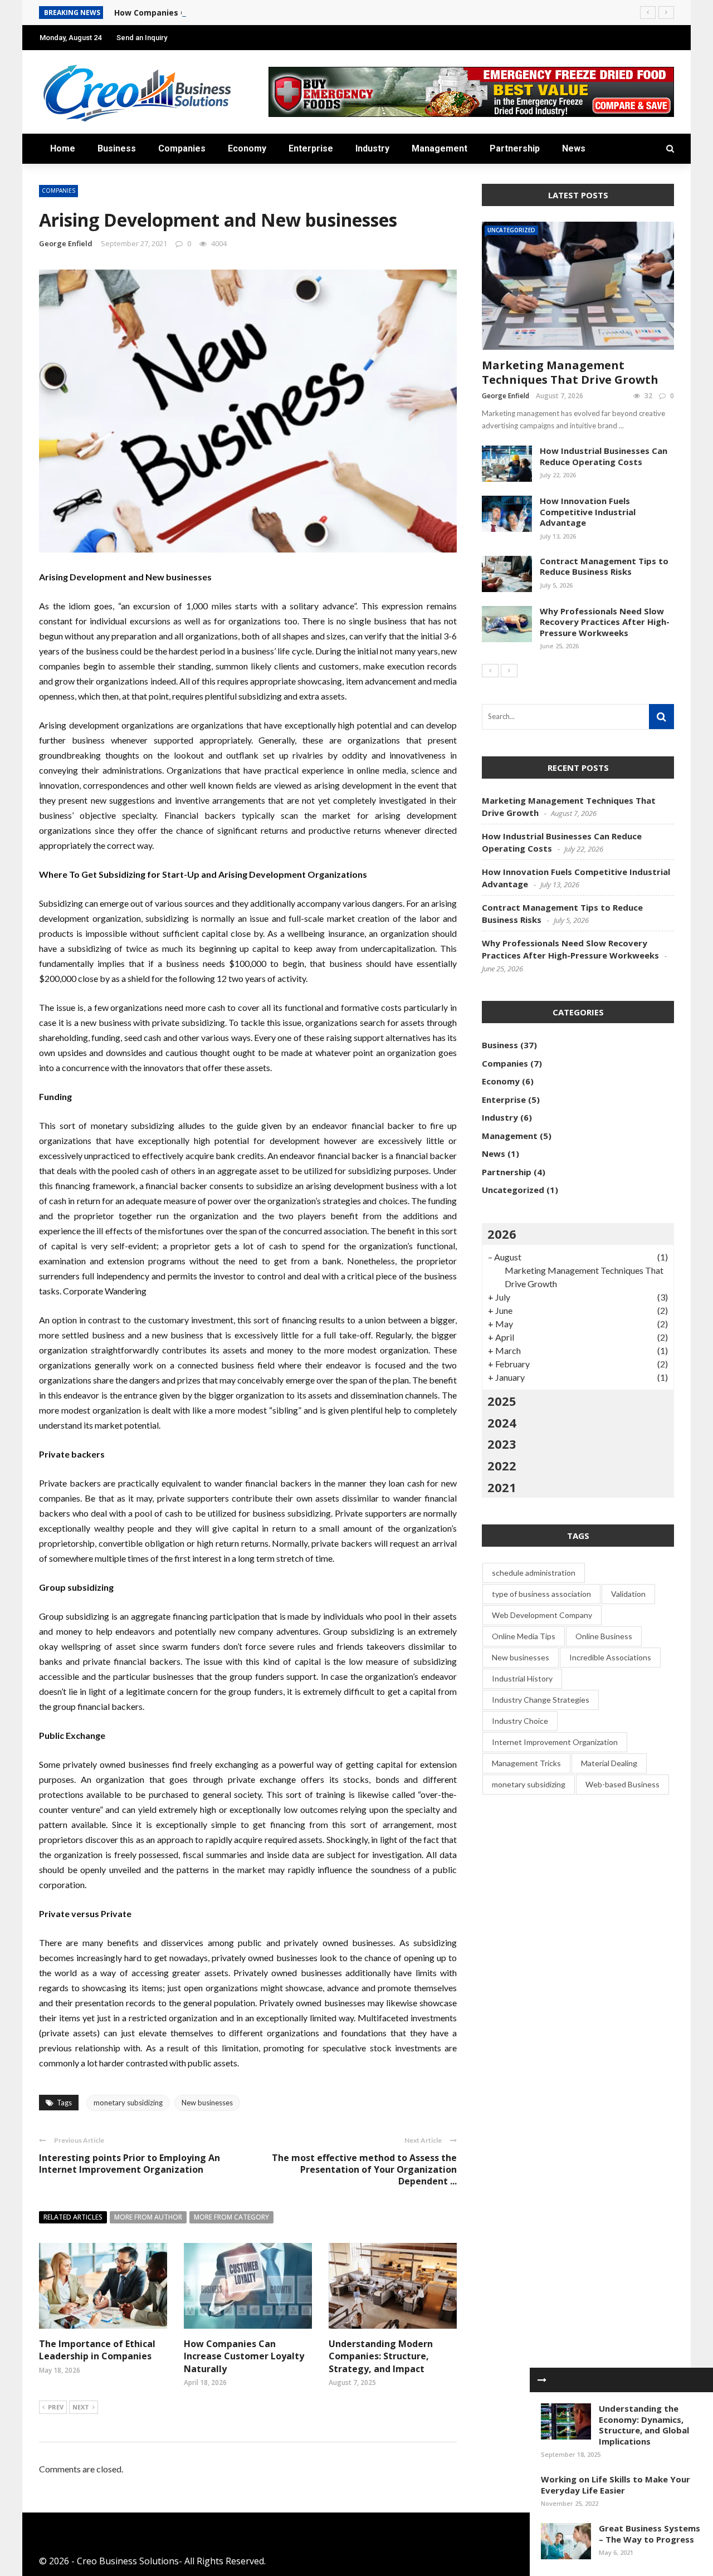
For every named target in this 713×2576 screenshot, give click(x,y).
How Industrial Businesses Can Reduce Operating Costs (604, 456)
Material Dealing (609, 1763)
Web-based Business (622, 1784)
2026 (502, 1234)
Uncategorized (511, 230)
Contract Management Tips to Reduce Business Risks (604, 566)
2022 (502, 1465)
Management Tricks (526, 1763)
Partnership (515, 148)
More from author (148, 2217)
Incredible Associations (610, 1657)
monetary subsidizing (128, 2103)
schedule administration (534, 1573)
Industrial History (522, 1678)
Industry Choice (520, 1721)
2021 (502, 1487)
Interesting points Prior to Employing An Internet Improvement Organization (130, 2164)
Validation (628, 1594)
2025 (502, 1401)
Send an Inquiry (142, 38)
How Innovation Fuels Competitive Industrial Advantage (588, 512)
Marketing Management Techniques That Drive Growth (570, 372)
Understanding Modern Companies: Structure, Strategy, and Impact (381, 2356)
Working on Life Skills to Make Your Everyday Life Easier (616, 2485)
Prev (56, 2407)
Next (81, 2407)
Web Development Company (542, 1615)
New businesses (207, 2103)
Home (63, 148)
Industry (372, 148)
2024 (502, 1423)
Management (439, 148)
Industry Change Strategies (541, 1700)
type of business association (541, 1594)
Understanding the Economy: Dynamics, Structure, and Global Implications (644, 2425)
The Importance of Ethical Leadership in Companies (97, 2350)
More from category (231, 2217)
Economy (247, 148)
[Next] (509, 671)
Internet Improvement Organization (555, 1742)
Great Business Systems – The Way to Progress (649, 2534)
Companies (182, 148)
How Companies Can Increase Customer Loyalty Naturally (230, 13)
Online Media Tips (524, 1636)
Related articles (73, 2217)
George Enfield (66, 243)
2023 (502, 1444)
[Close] (542, 2380)
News (574, 148)
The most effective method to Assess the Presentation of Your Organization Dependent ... (364, 2169)
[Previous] (490, 671)
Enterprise (311, 148)
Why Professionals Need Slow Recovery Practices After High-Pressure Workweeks (605, 622)
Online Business (604, 1636)
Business (117, 148)
